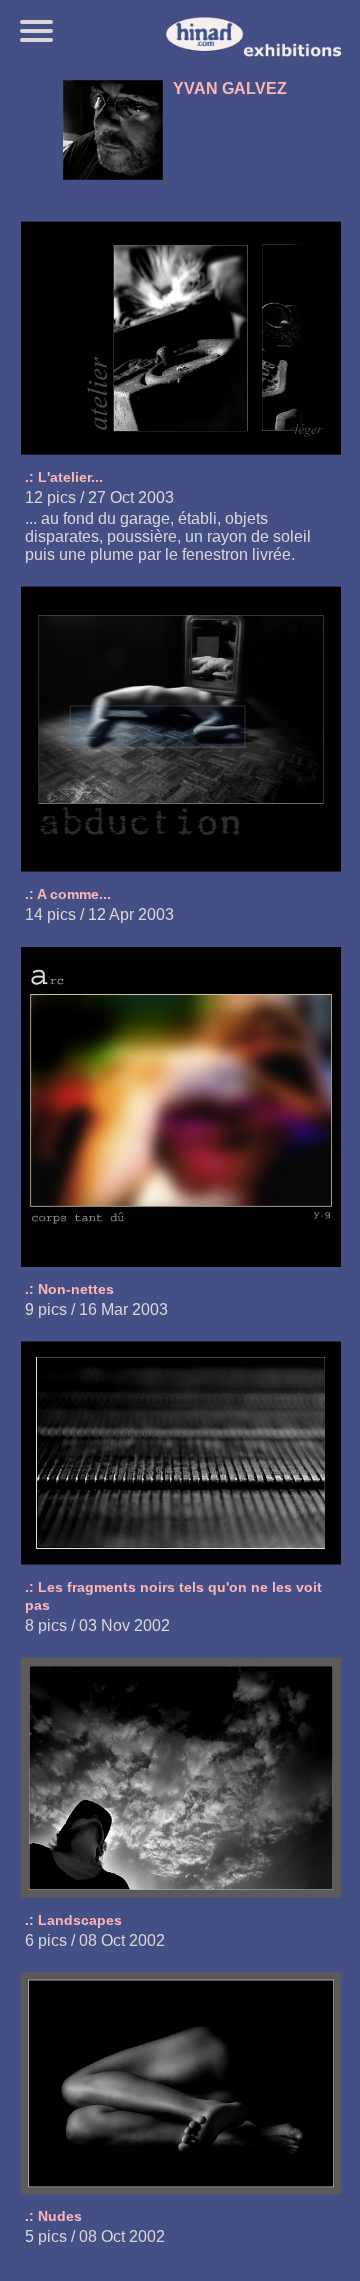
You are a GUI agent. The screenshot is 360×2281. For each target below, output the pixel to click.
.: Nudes (53, 2216)
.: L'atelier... (64, 477)
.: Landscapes (73, 1920)
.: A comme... (68, 894)
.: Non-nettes (69, 1289)
